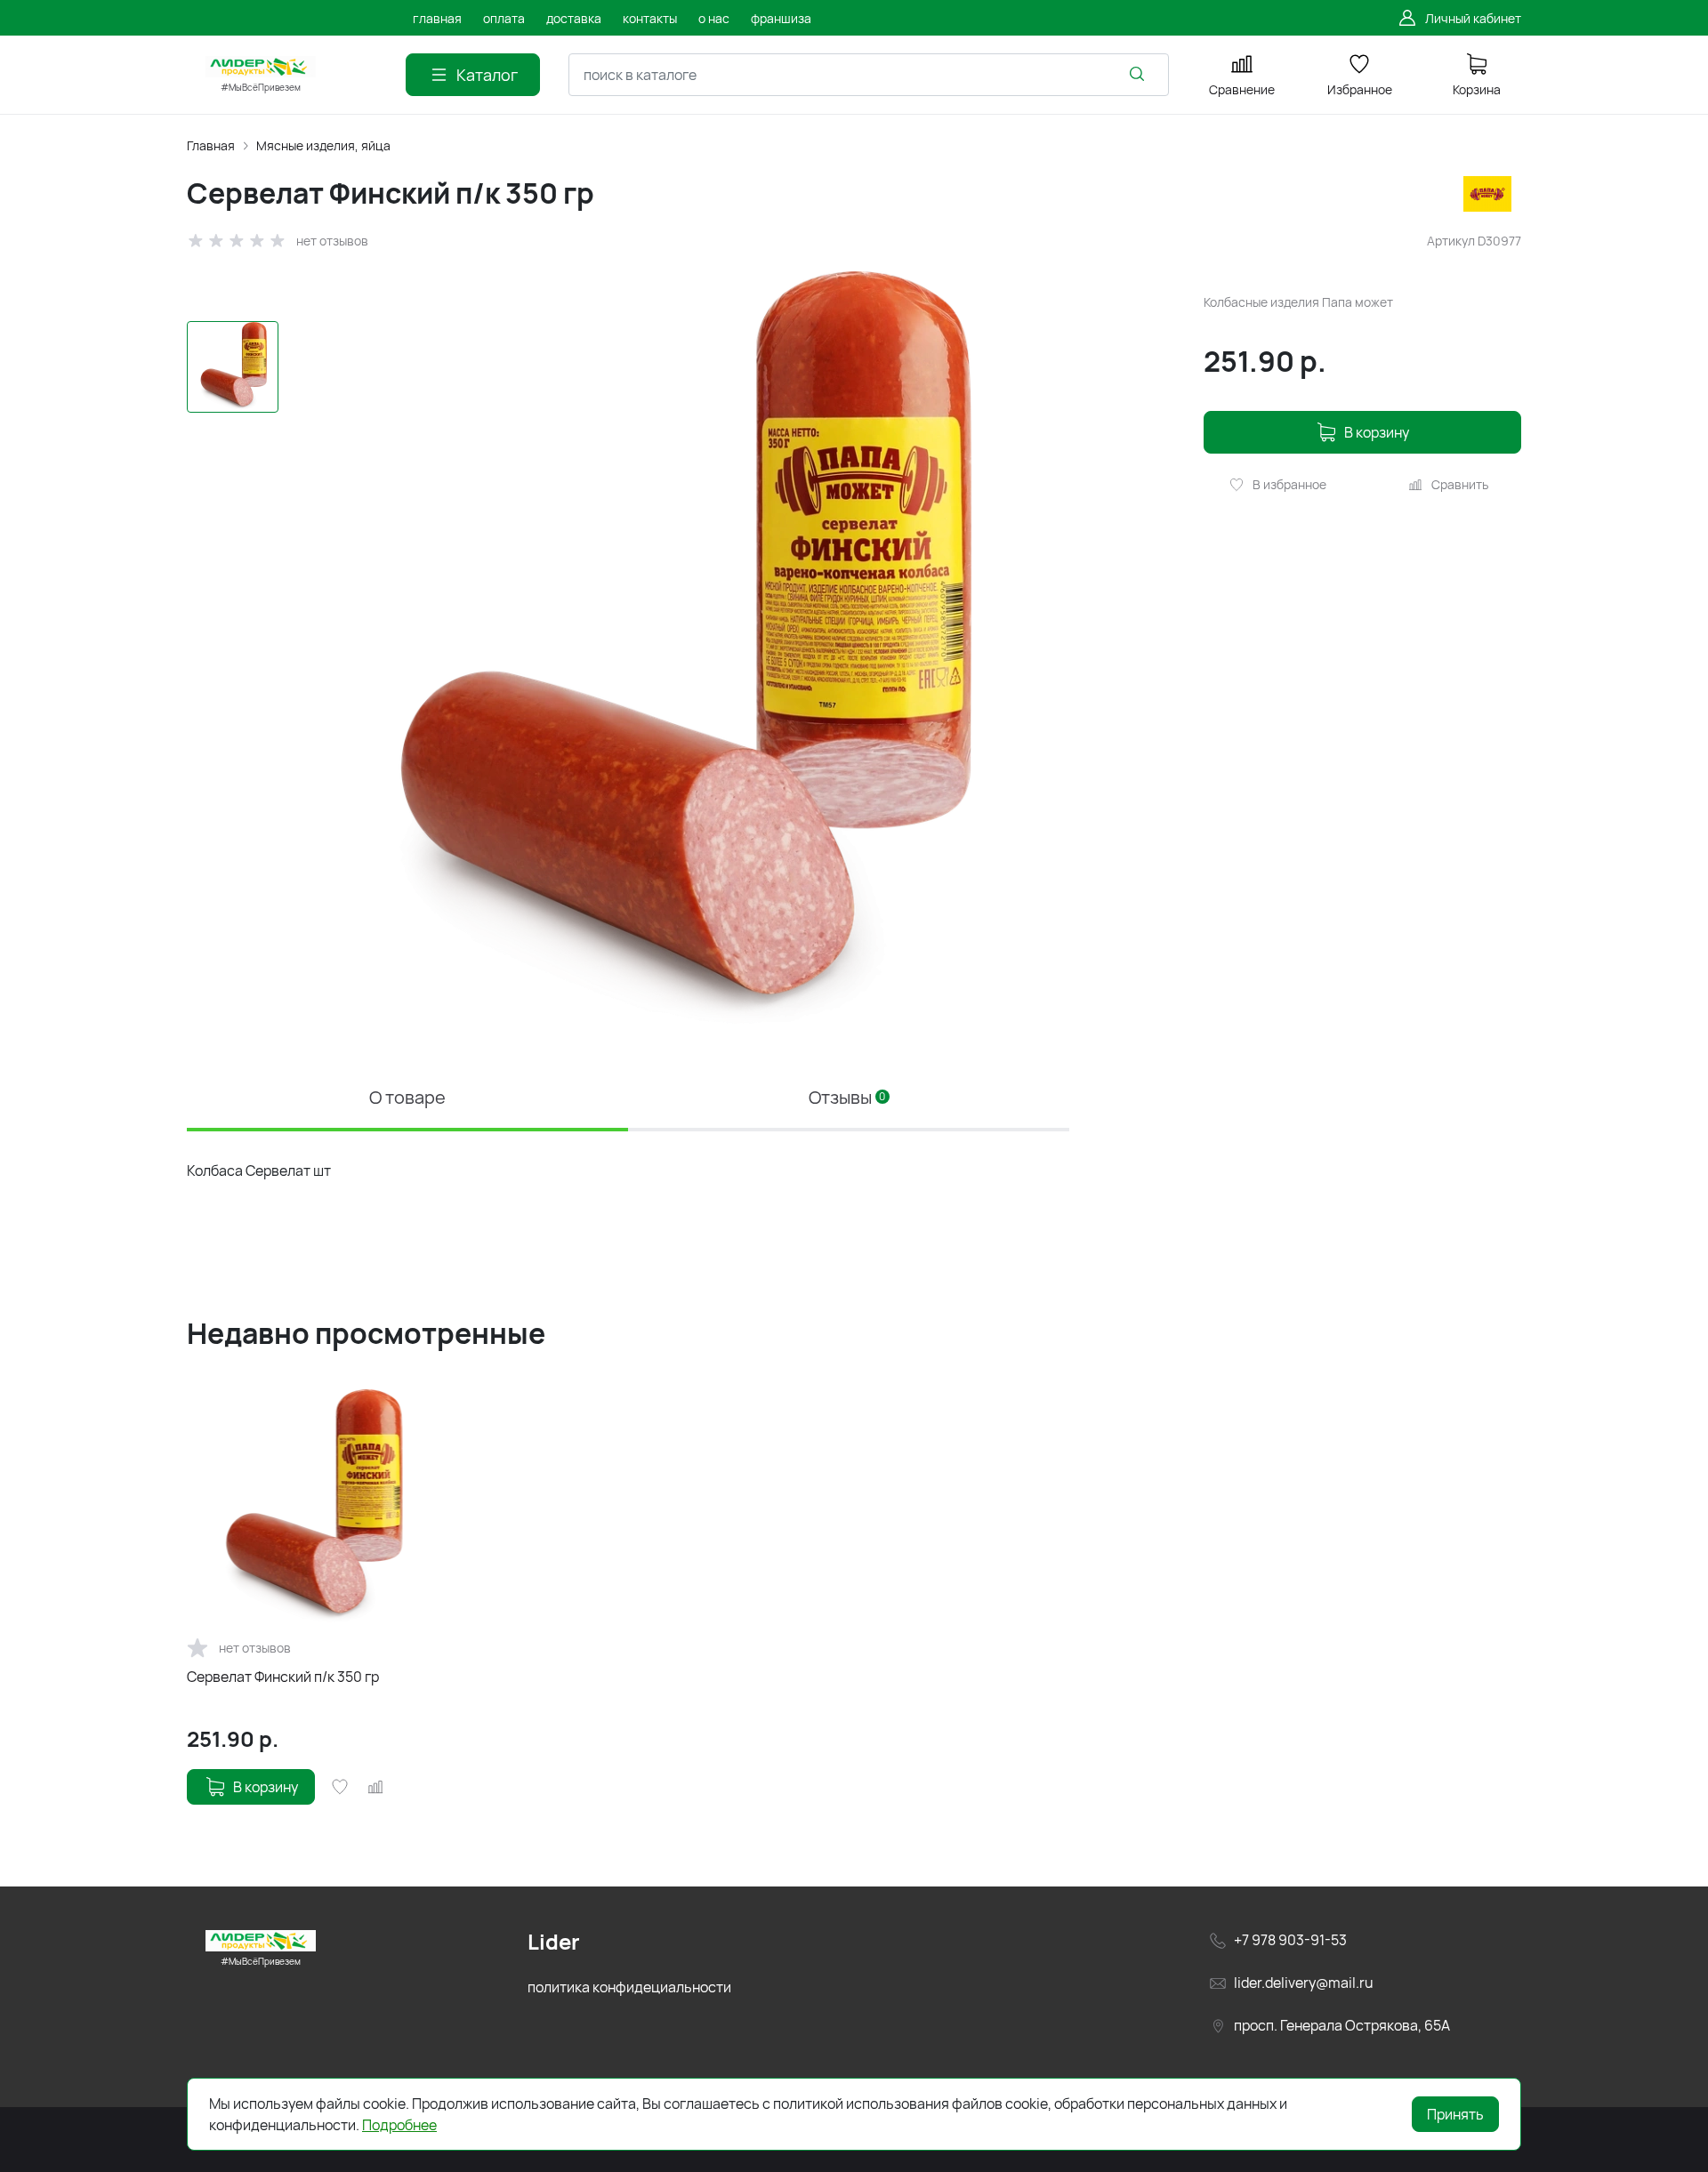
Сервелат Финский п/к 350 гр (283, 1677)
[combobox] (869, 75)
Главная (211, 145)
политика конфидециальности (629, 1987)
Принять (1455, 2114)
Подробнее (399, 2125)
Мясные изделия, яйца (323, 145)
